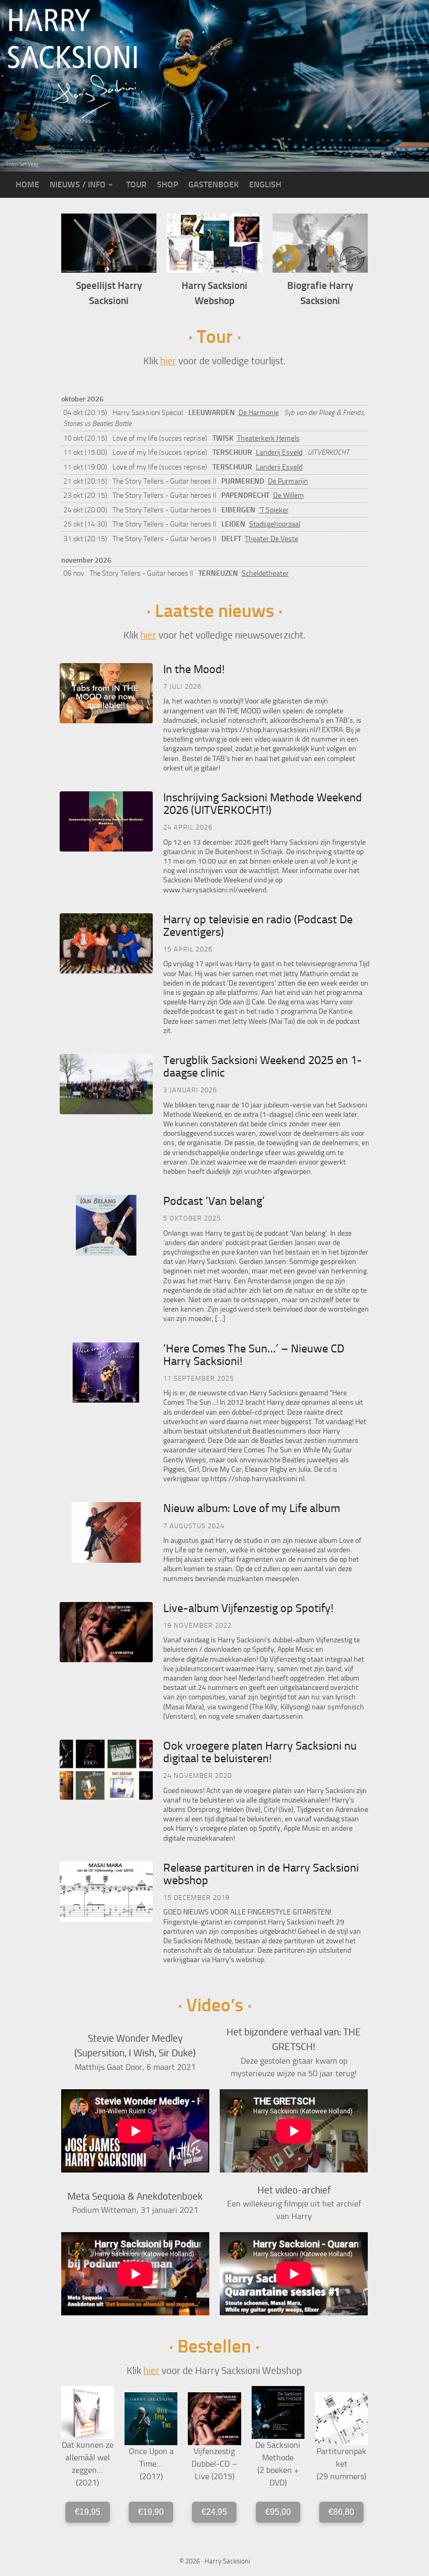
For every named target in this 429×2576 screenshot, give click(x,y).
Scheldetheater (265, 573)
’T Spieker (274, 510)
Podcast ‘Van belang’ (214, 1201)
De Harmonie (259, 413)
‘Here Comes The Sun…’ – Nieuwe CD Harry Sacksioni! (254, 1355)
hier (168, 361)
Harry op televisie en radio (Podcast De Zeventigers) (258, 926)
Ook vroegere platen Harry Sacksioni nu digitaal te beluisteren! (260, 1752)
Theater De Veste (272, 539)
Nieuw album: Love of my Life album (252, 1508)
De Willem (289, 495)
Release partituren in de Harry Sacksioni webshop (261, 1874)
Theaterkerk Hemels (268, 438)
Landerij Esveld (279, 452)
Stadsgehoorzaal (275, 524)
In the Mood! (194, 669)
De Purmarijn (288, 481)
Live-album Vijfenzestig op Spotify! (248, 1608)
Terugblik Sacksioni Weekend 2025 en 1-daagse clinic (263, 1067)
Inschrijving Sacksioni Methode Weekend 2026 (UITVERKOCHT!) (263, 804)
